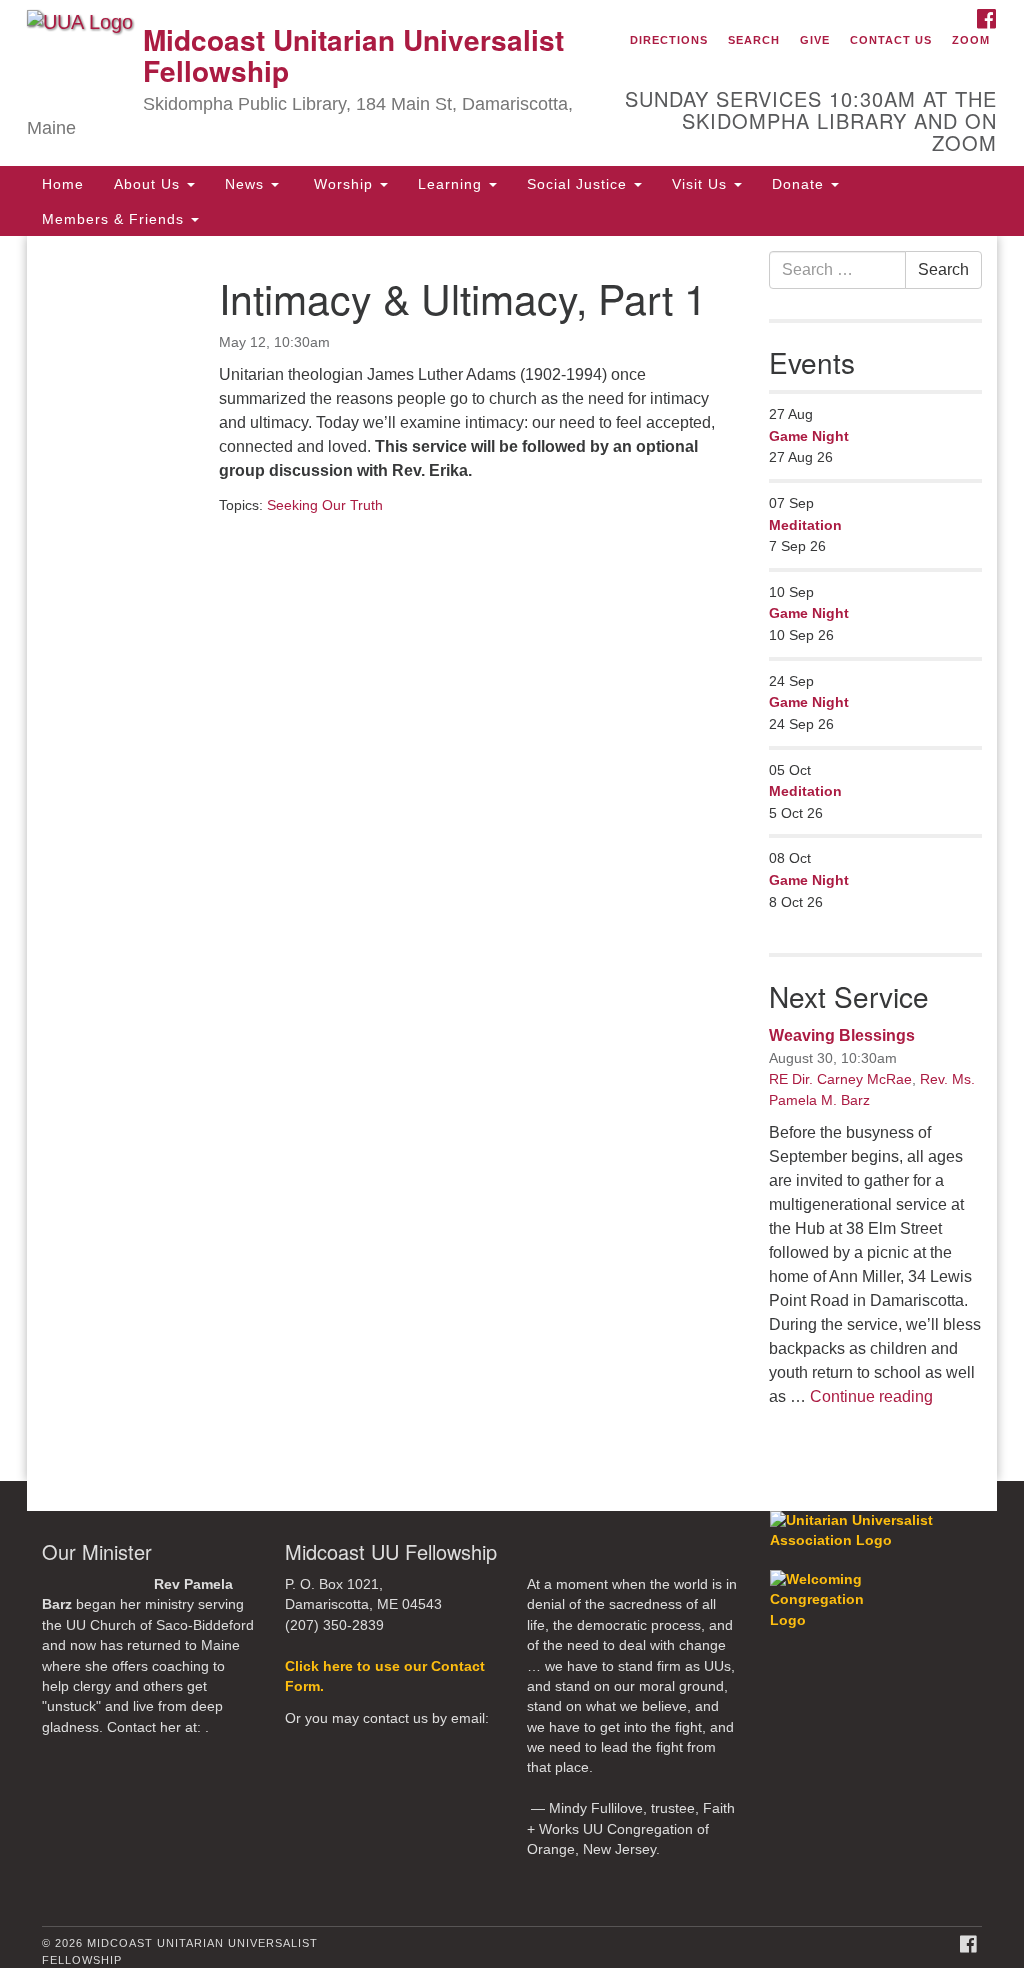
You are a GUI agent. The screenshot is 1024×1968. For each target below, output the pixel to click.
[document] (512, 858)
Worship (343, 184)
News (247, 184)
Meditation (805, 525)
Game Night (809, 436)
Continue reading (871, 1396)
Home (63, 184)
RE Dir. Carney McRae (840, 1079)
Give (815, 40)
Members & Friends (115, 219)
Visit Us (702, 184)
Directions (669, 40)
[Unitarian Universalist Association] (878, 1530)
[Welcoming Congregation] (835, 1590)
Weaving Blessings (842, 1035)
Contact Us (891, 40)
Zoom (971, 40)
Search (754, 40)
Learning (452, 184)
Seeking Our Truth (325, 505)
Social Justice (579, 184)
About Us (149, 184)
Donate (800, 184)
